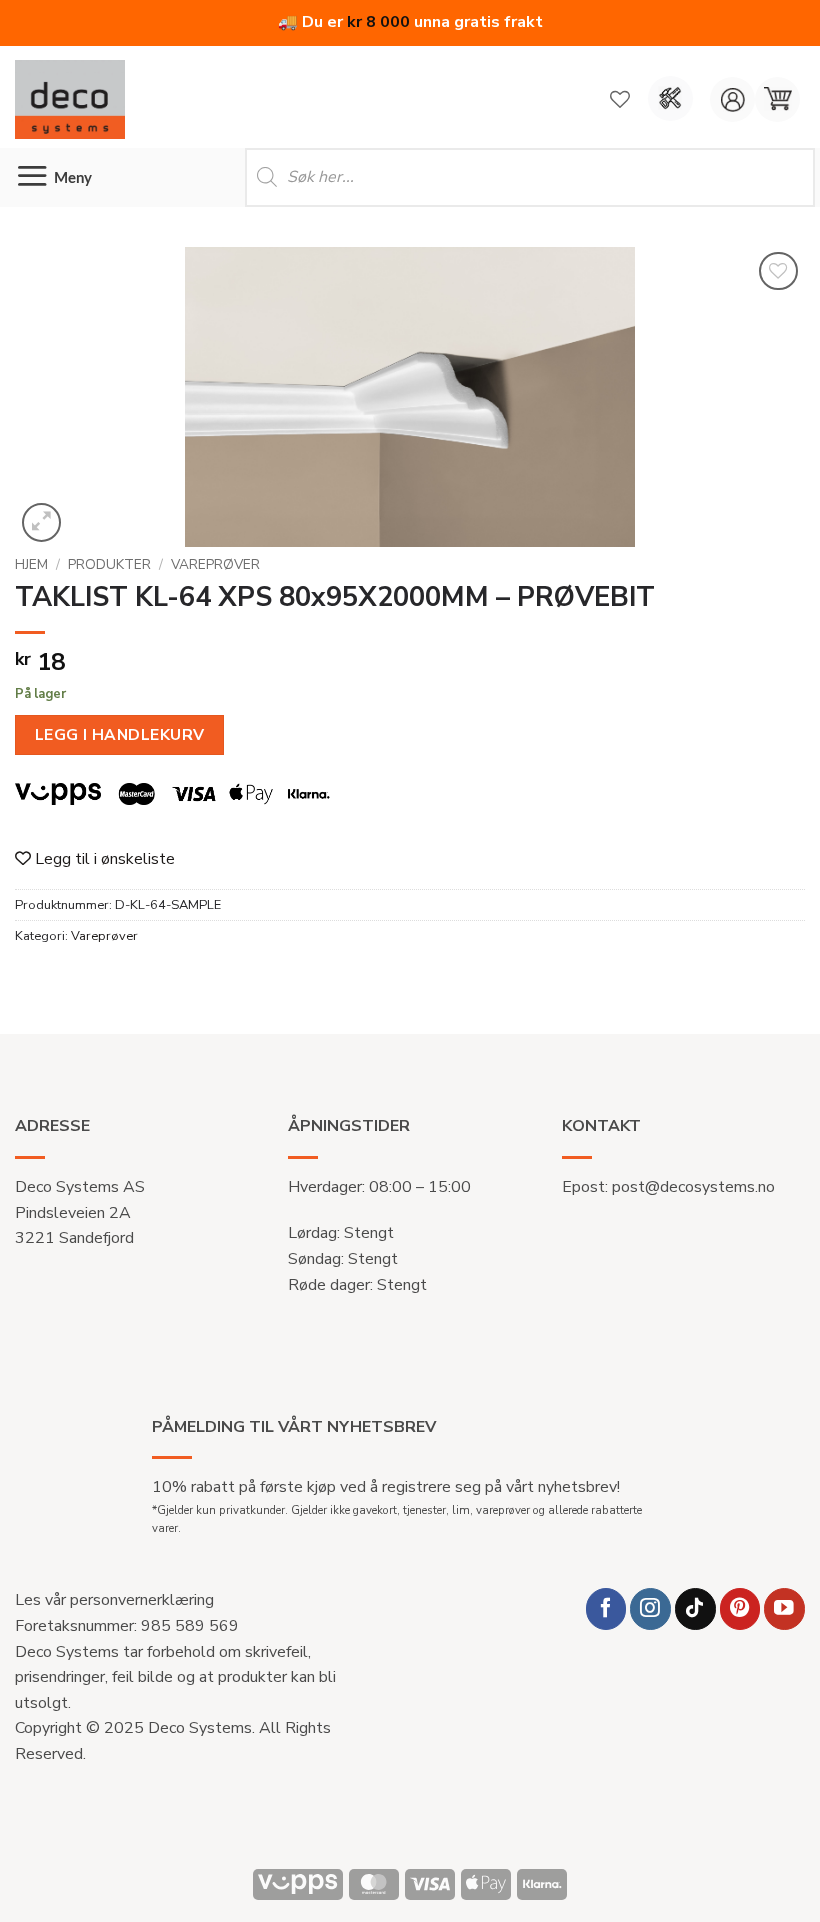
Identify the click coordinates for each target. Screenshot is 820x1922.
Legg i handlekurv (120, 734)
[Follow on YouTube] (784, 1608)
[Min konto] (732, 99)
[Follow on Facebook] (606, 1608)
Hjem (31, 564)
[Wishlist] (620, 99)
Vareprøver (215, 564)
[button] (777, 99)
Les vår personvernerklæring (114, 1600)
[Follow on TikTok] (695, 1608)
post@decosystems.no (693, 1187)
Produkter (109, 564)
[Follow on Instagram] (650, 1608)
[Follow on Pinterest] (740, 1608)
